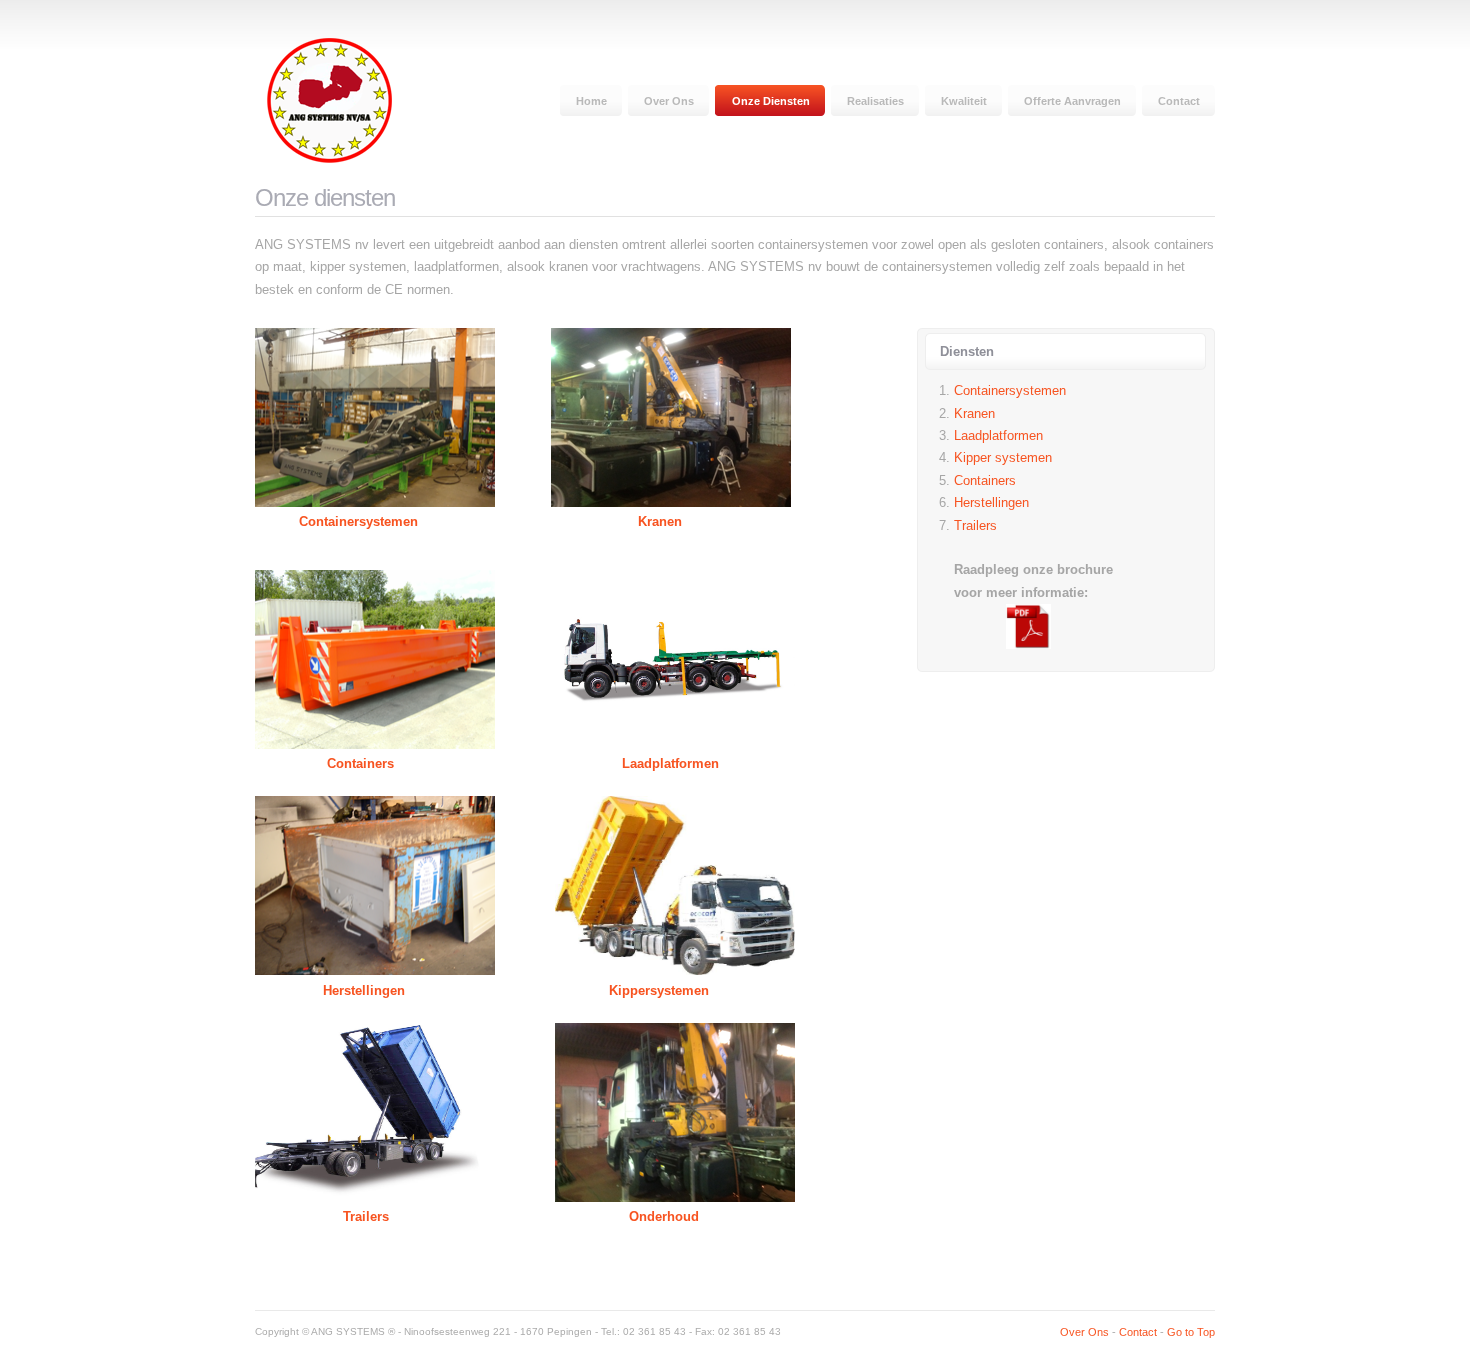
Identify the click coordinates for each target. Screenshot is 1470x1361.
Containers (360, 763)
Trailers (366, 1216)
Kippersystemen (659, 990)
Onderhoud (664, 1216)
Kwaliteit (964, 101)
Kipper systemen (1003, 457)
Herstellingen (364, 990)
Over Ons (669, 101)
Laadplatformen (670, 763)
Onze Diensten (771, 101)
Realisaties (875, 101)
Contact (1179, 101)
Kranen (660, 521)
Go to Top (1191, 1332)
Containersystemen (358, 521)
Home (591, 101)
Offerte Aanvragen (1072, 101)
